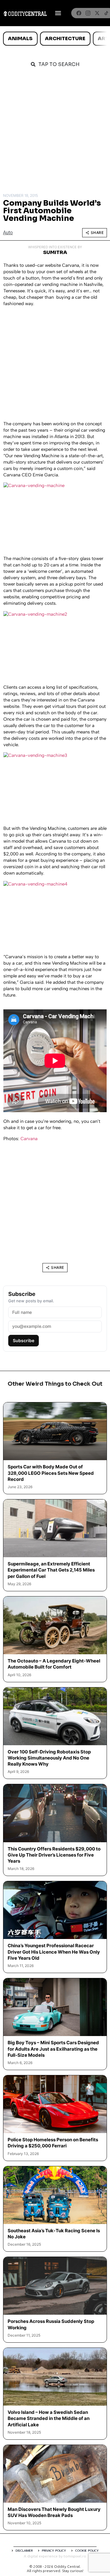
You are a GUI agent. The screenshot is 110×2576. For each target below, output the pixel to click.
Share (97, 233)
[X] (97, 13)
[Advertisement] (55, 132)
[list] (55, 39)
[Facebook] (79, 13)
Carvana (29, 1139)
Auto (8, 233)
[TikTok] (106, 13)
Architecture (65, 38)
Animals (20, 38)
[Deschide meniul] (58, 13)
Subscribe (24, 1340)
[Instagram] (88, 13)
